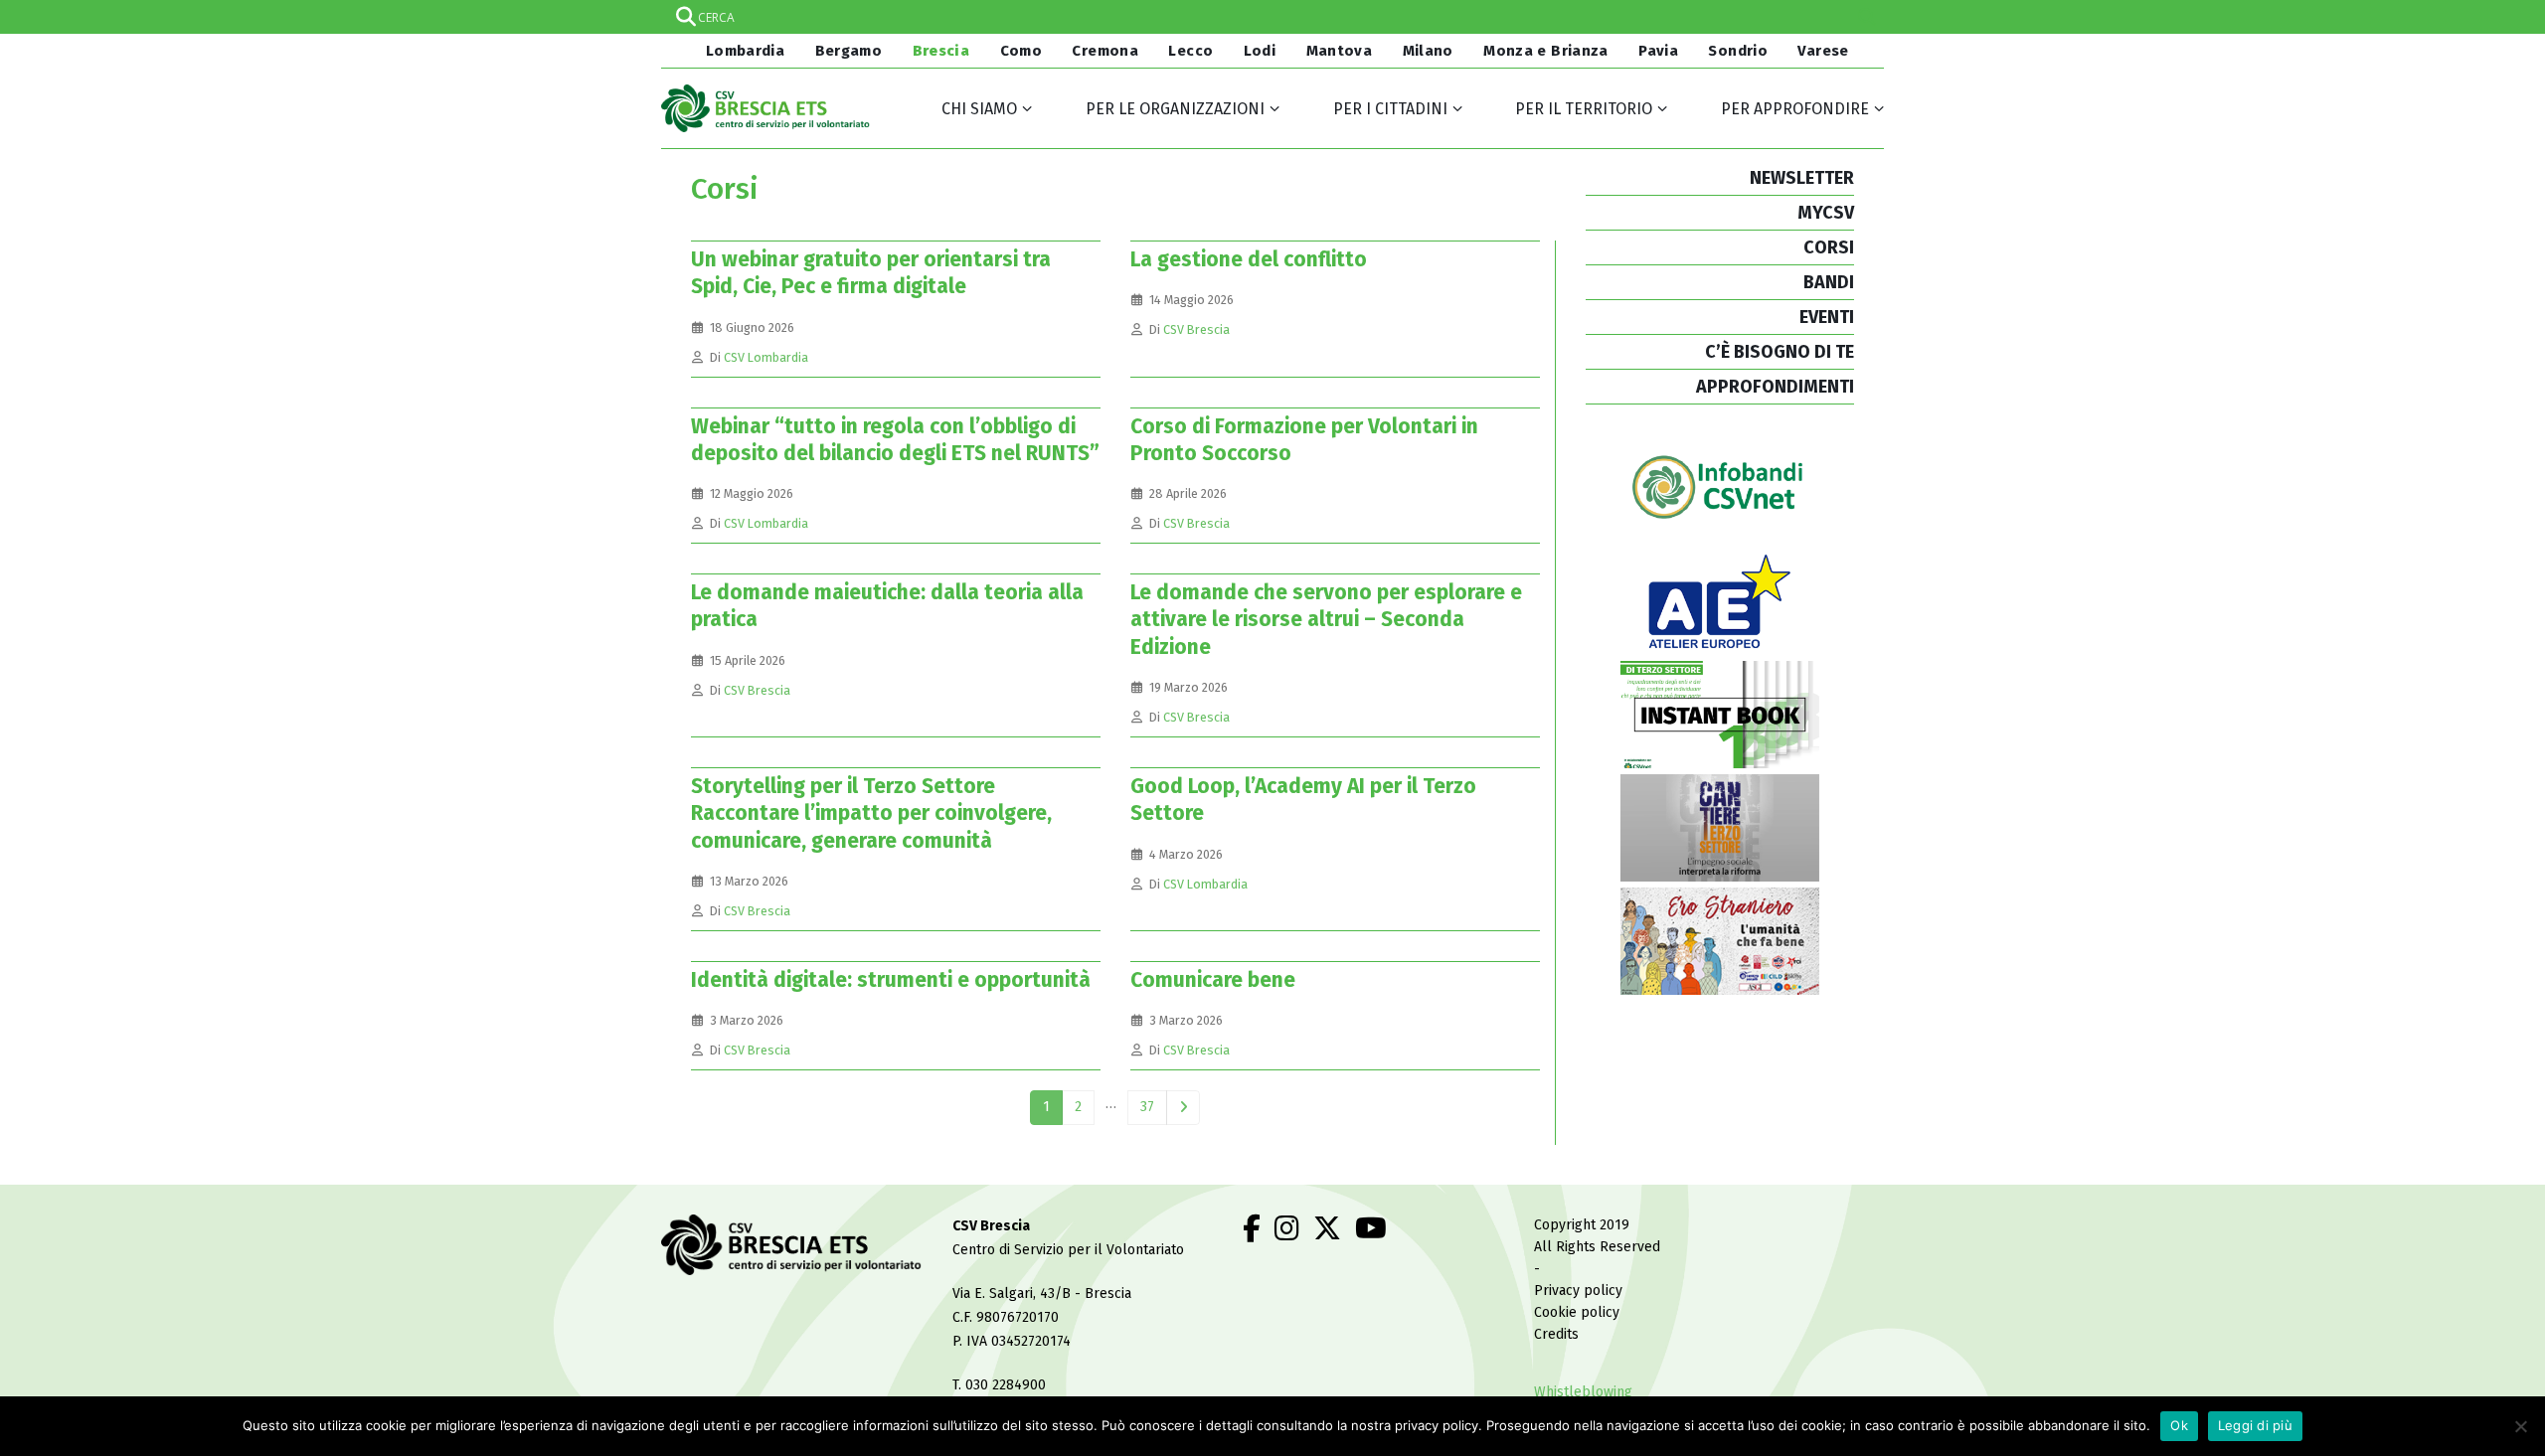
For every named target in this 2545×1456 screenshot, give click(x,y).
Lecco (1190, 51)
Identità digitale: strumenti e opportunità (891, 980)
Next (1184, 1108)
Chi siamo (979, 109)
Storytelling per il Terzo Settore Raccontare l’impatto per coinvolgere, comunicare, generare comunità (871, 813)
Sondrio (1738, 51)
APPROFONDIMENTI (1775, 387)
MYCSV (1826, 213)
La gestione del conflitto (1249, 259)
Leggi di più (2255, 1425)
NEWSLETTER (1802, 178)
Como (1021, 51)
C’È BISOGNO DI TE (1780, 352)
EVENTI (1827, 317)
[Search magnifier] (1867, 17)
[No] (2520, 1426)
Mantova (1340, 51)
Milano (1428, 51)
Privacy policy (1578, 1291)
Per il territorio (1584, 109)
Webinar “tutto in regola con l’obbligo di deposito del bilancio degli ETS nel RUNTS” (895, 440)
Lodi (1260, 51)
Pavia (1658, 51)
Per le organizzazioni (1175, 109)
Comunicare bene (1213, 980)
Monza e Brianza (1546, 51)
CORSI (1829, 247)
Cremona (1105, 51)
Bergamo (849, 51)
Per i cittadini (1390, 109)
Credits (1556, 1334)
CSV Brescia (1196, 329)
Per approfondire (1795, 109)
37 (1147, 1107)
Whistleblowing (1583, 1392)
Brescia (941, 51)
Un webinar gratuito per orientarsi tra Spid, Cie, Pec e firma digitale (871, 273)
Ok (2179, 1425)
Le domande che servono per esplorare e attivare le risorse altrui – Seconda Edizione (1326, 620)
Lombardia (743, 51)
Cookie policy (1577, 1312)
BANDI (1829, 282)
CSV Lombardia (766, 357)
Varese (1823, 51)
